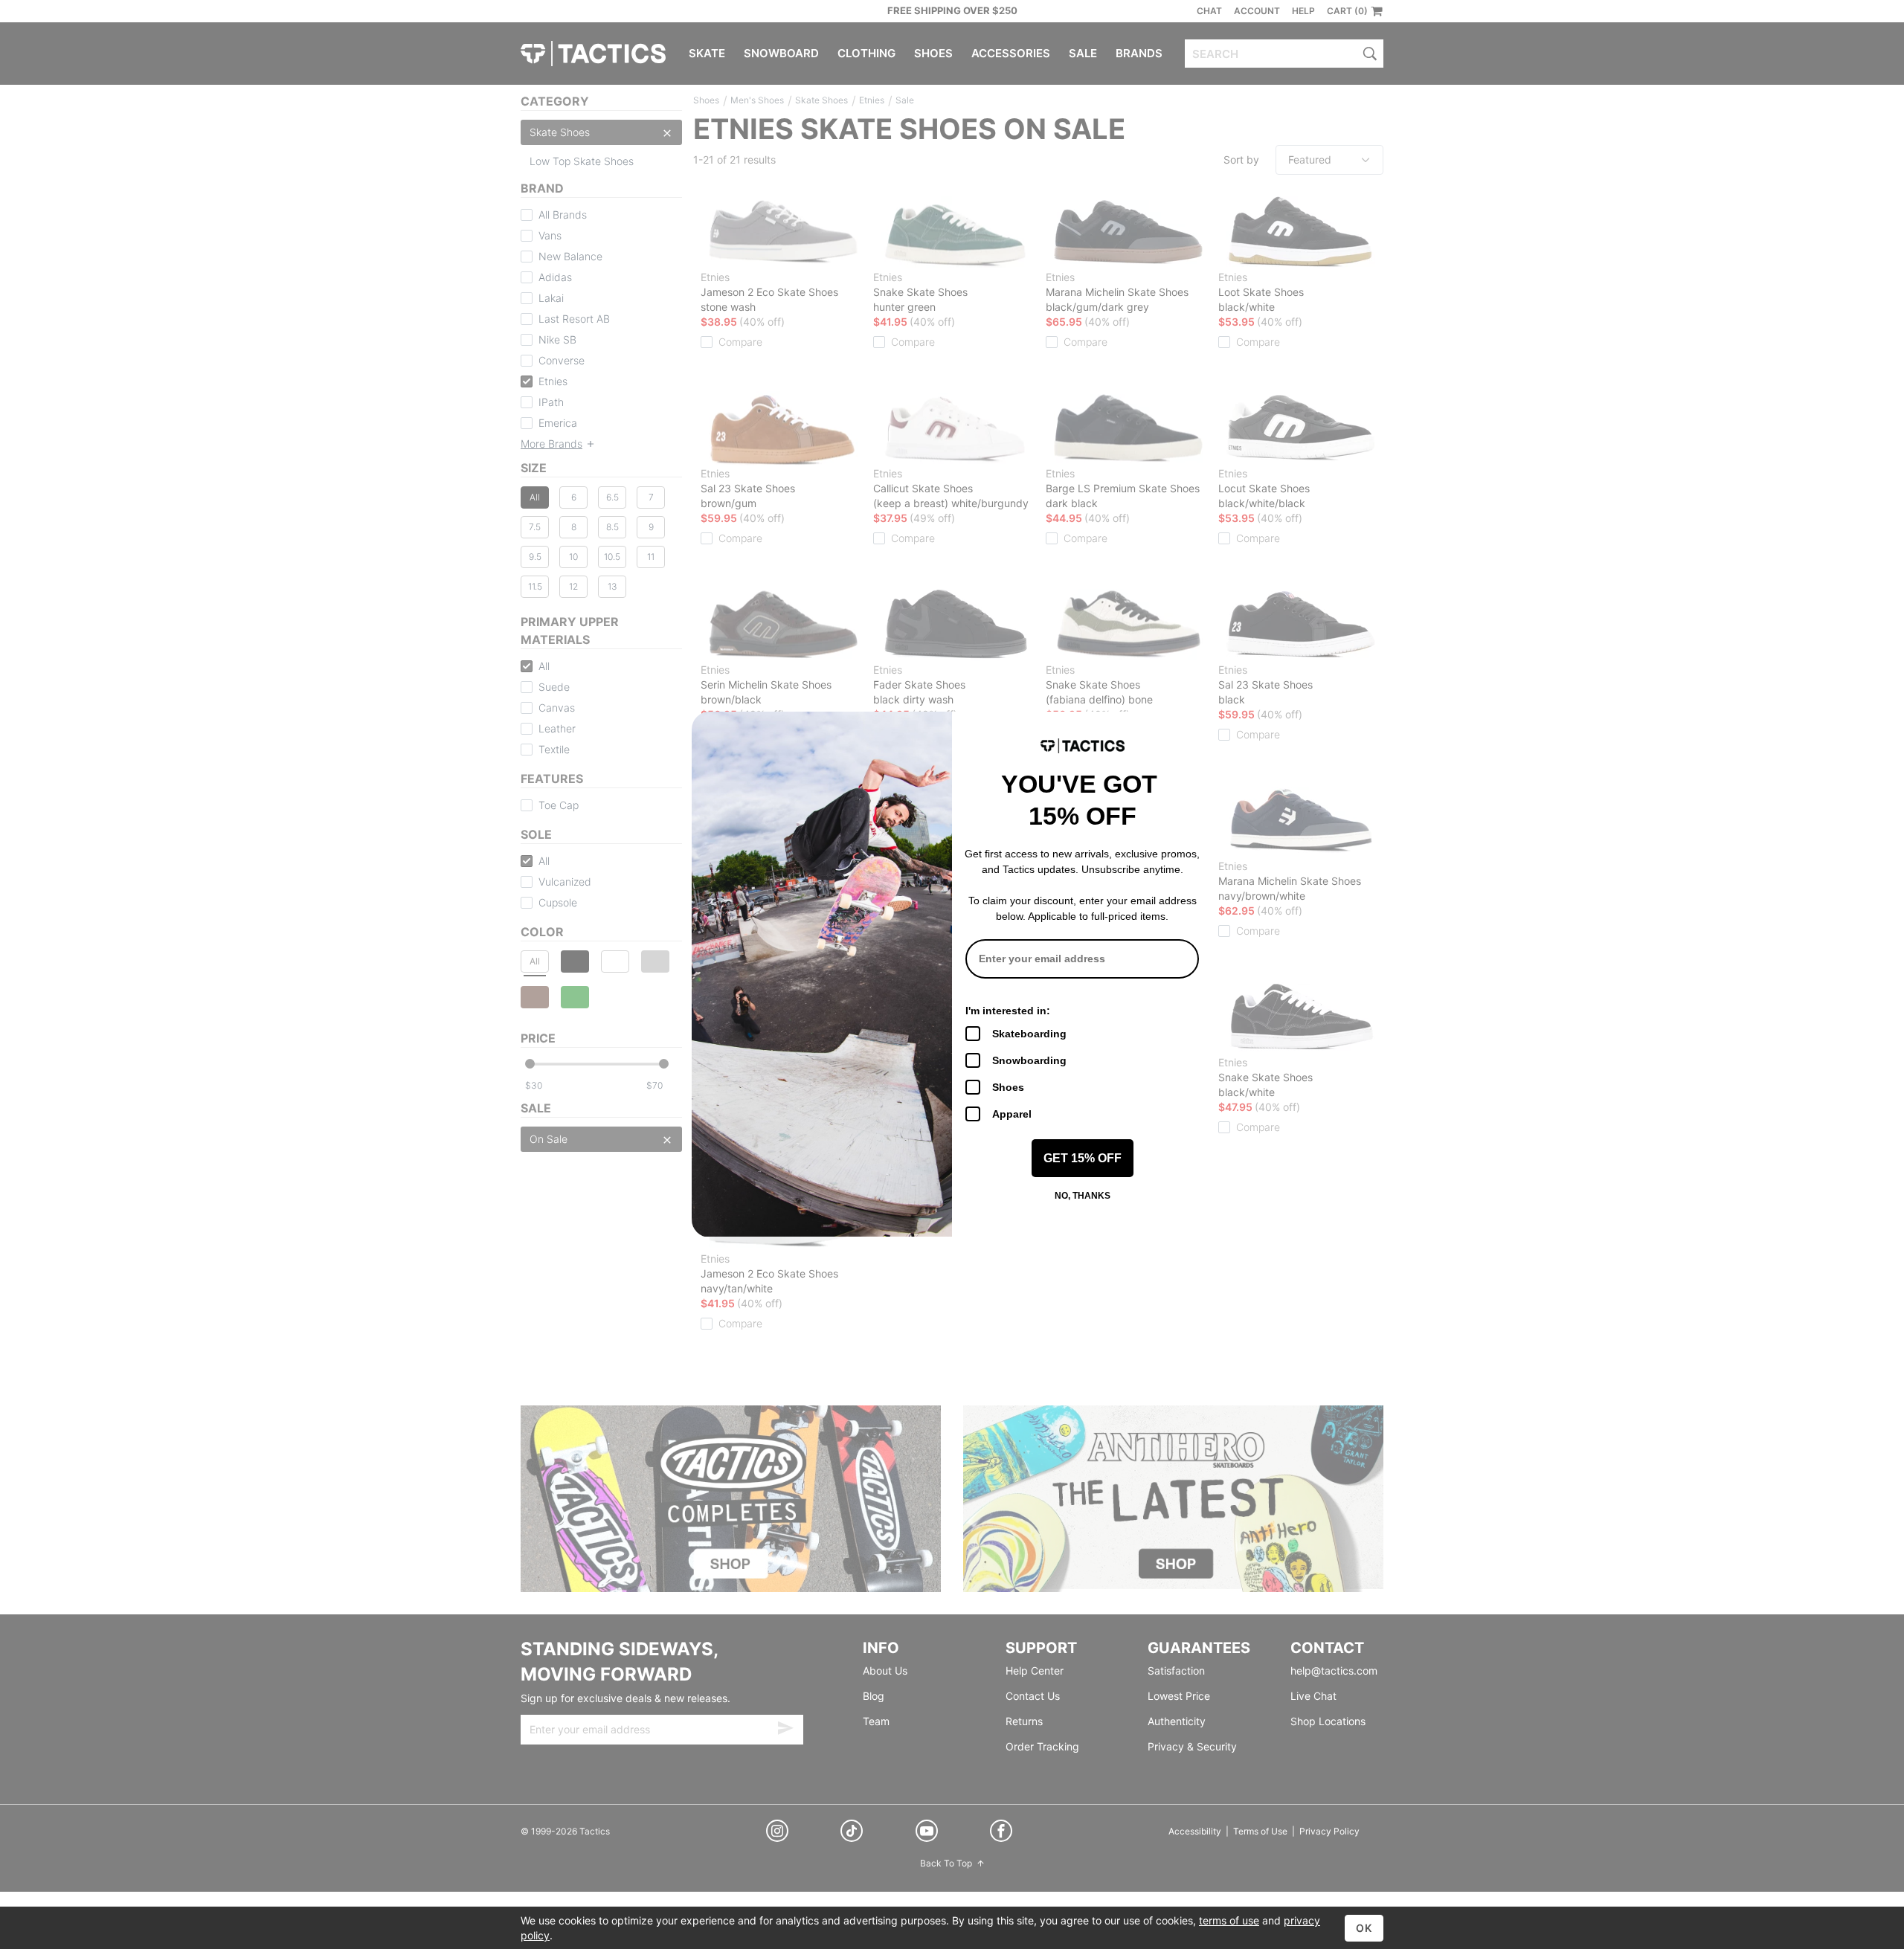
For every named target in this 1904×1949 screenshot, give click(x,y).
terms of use (1229, 1920)
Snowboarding (1029, 1060)
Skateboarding (1029, 1034)
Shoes (1008, 1087)
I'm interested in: (1008, 1011)
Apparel (1012, 1114)
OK (1364, 1928)
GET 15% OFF (1083, 1158)
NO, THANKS (1083, 1196)
